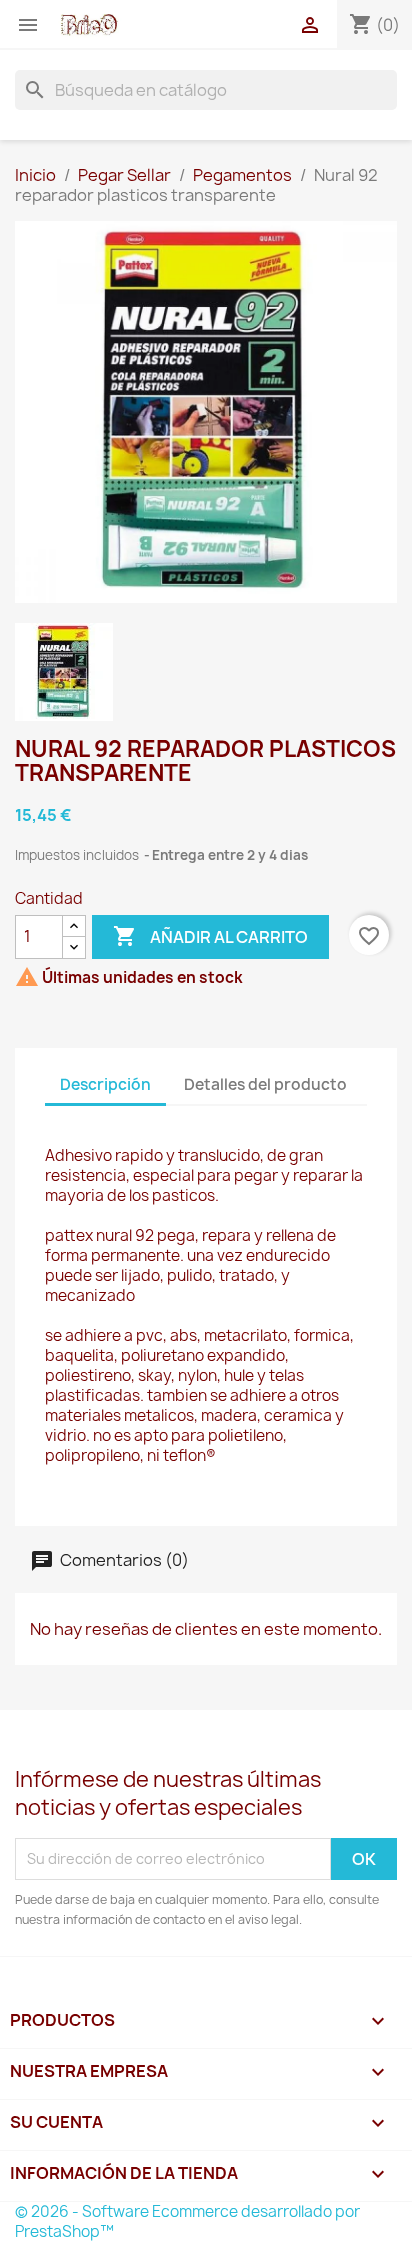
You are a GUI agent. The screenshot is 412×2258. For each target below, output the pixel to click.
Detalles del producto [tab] (265, 1084)
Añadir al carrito (210, 936)
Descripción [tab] (105, 1084)
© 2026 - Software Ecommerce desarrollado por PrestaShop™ (187, 2221)
